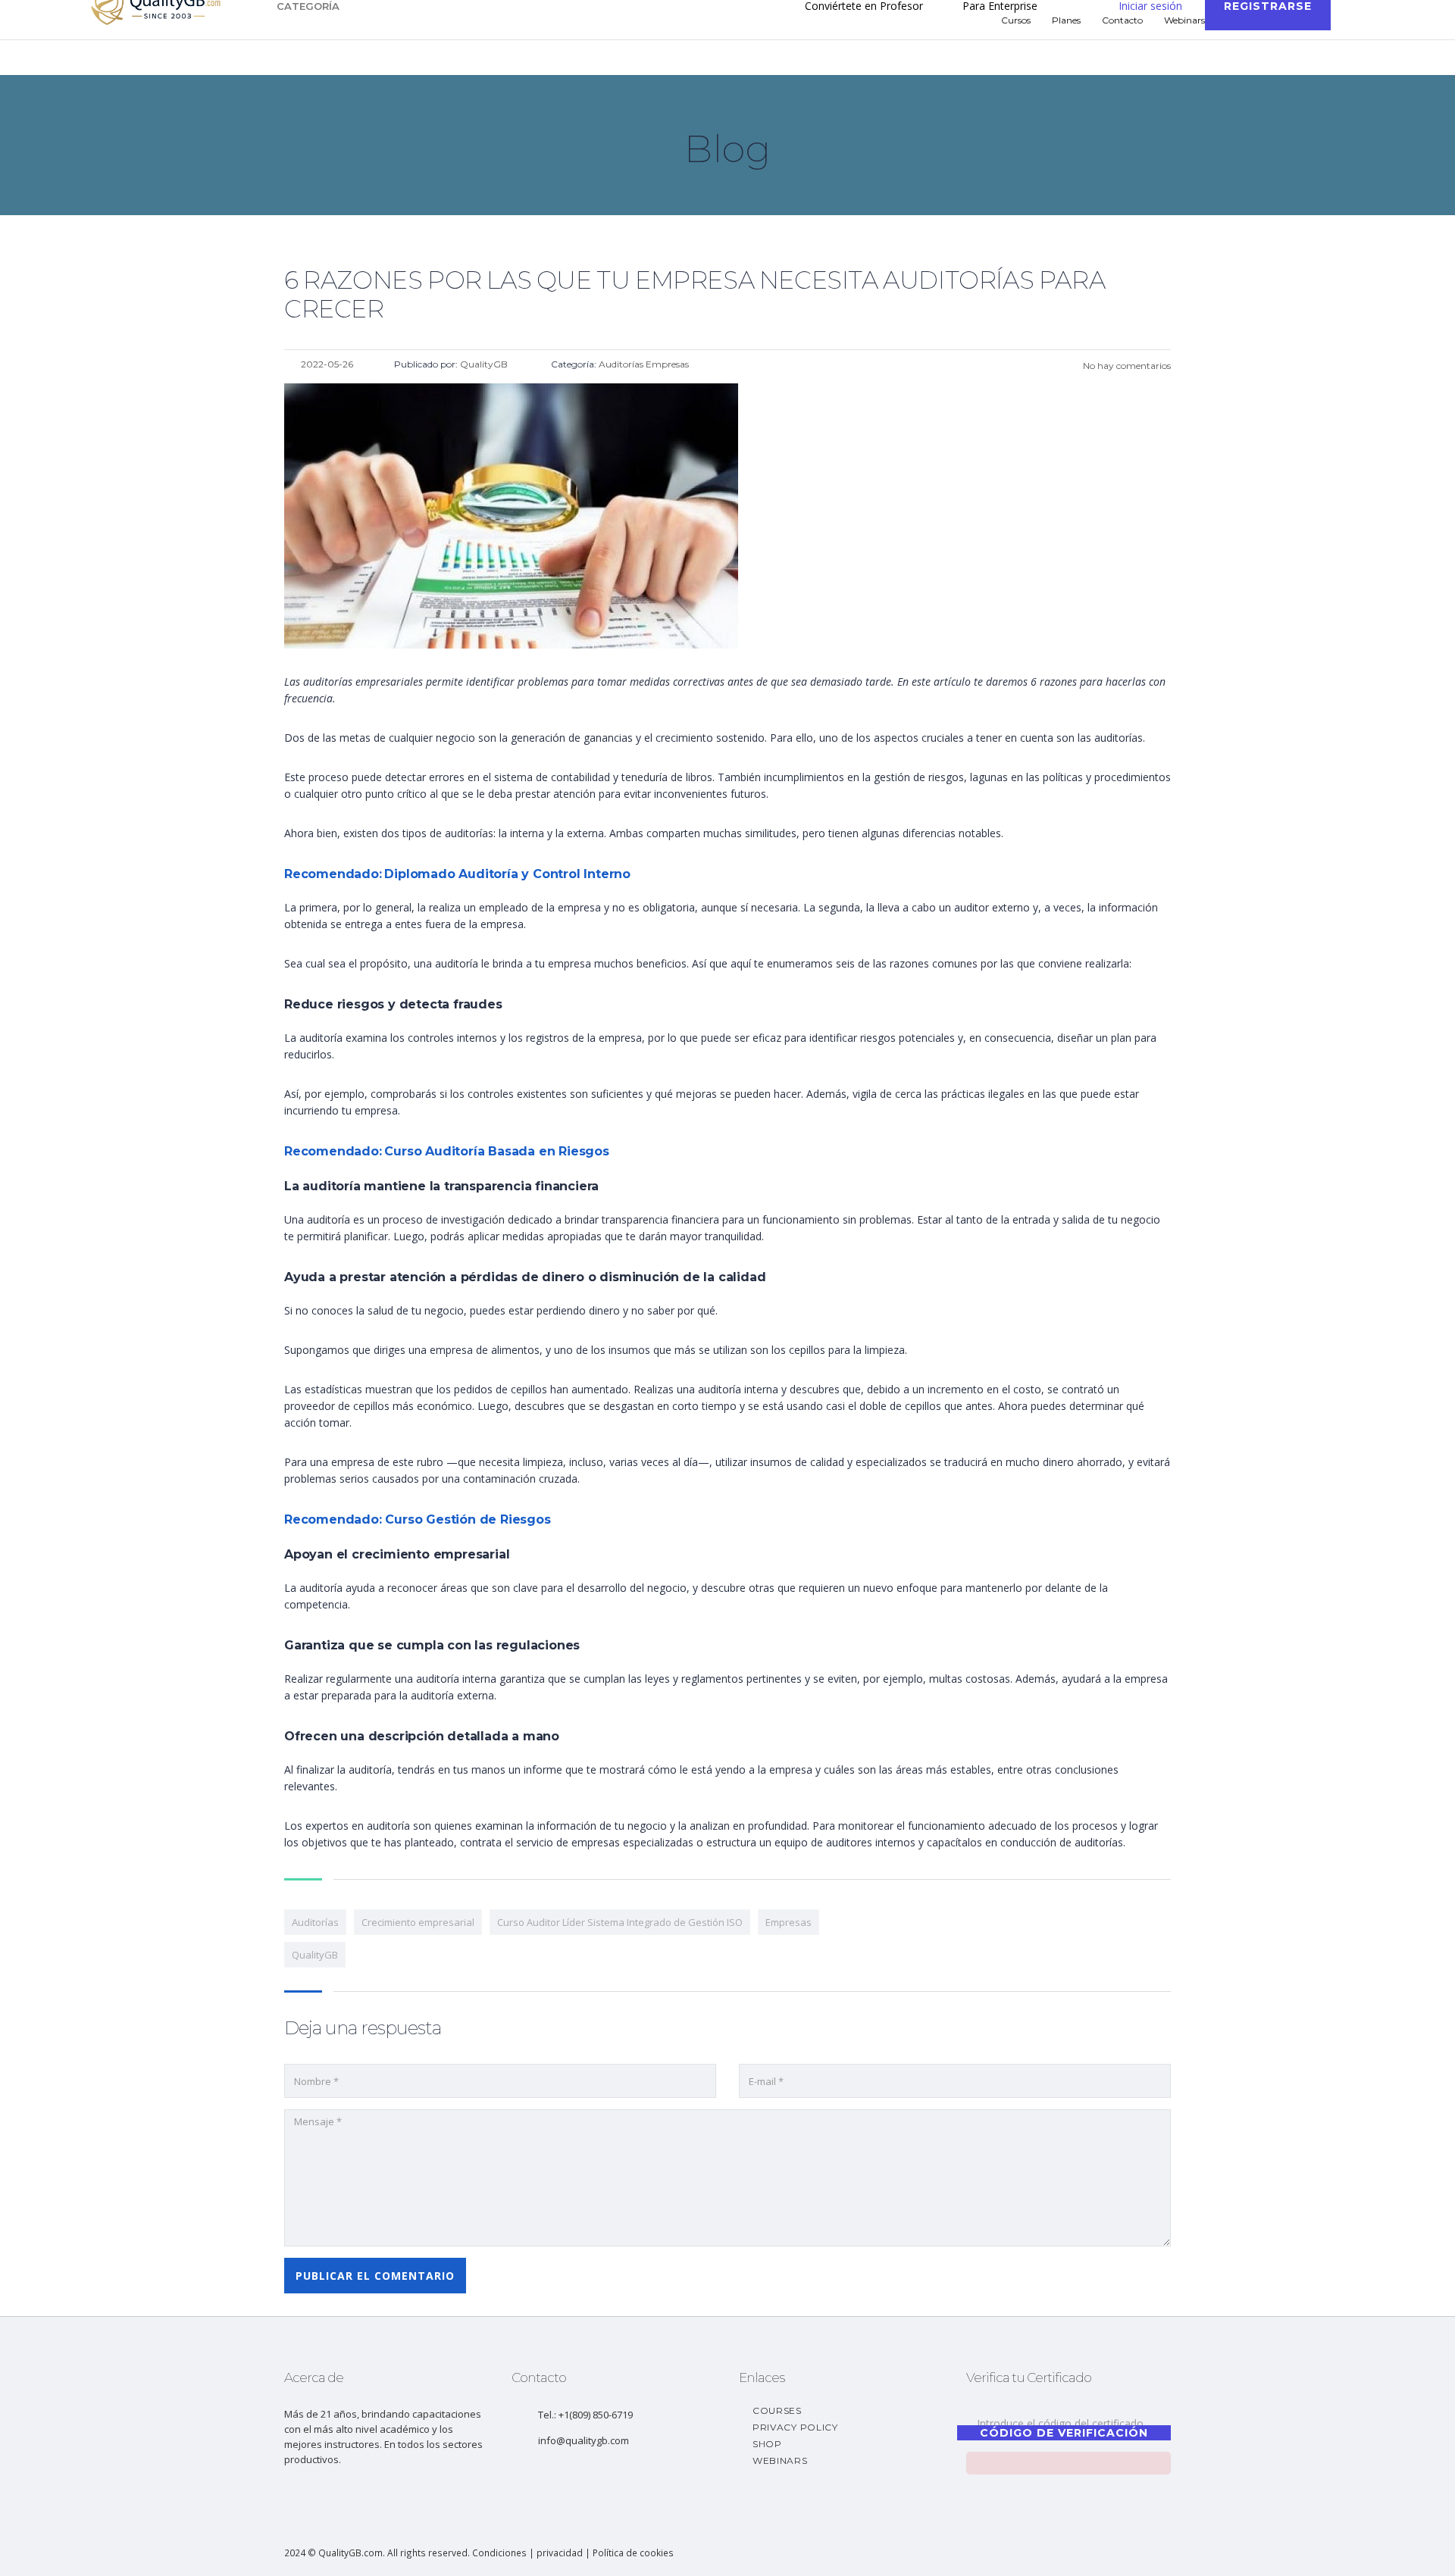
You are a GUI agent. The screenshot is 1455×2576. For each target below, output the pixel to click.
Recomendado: (333, 874)
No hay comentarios (1126, 366)
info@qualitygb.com (584, 2440)
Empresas (789, 1922)
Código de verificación (1064, 2433)
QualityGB (315, 1955)
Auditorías (315, 1922)
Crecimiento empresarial (418, 1922)
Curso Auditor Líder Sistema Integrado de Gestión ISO (620, 1922)
